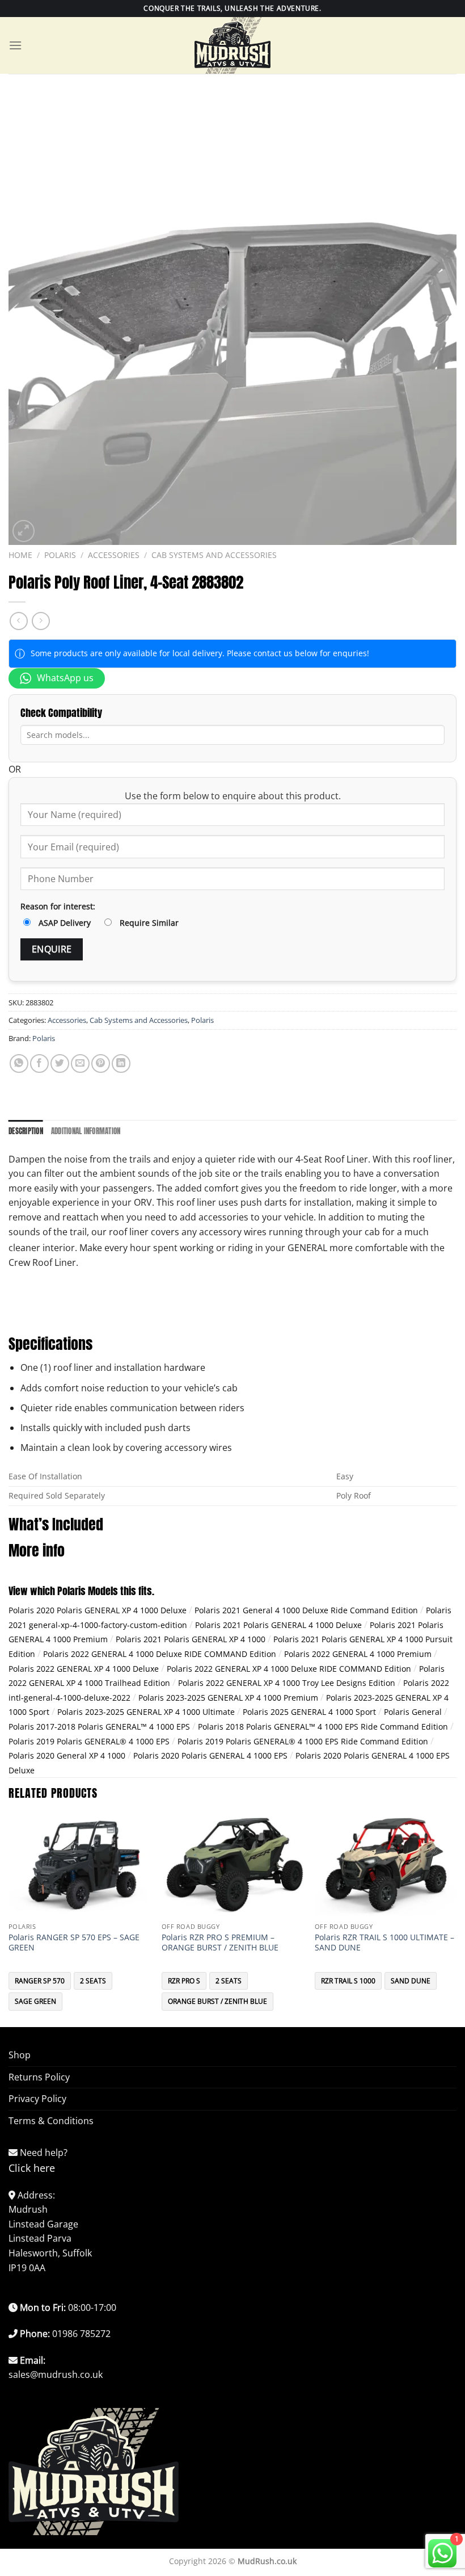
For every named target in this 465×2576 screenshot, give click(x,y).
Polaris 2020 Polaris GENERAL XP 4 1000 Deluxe (98, 1610)
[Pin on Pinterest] (101, 1063)
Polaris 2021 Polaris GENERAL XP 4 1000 (191, 1639)
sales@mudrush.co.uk (56, 2374)
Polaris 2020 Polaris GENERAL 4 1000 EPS (210, 1755)
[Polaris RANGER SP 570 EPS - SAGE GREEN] (79, 1865)
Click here (32, 2168)
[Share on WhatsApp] (19, 1063)
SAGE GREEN (35, 2001)
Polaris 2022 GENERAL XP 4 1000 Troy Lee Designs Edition (287, 1683)
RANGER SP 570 (40, 1981)
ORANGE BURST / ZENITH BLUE (217, 2001)
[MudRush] (232, 45)
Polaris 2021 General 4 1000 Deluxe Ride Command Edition (306, 1610)
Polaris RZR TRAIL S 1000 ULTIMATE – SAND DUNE (384, 1943)
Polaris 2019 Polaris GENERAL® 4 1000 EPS (89, 1741)
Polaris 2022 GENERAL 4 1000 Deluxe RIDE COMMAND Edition (160, 1654)
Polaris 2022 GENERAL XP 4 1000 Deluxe (84, 1669)
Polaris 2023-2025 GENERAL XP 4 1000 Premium (228, 1698)
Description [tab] (26, 1131)
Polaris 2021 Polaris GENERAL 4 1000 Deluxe (278, 1625)
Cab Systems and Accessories (214, 555)
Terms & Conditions (51, 2121)
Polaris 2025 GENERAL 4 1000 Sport (309, 1712)
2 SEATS (93, 1981)
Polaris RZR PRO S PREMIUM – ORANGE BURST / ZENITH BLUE (220, 1943)
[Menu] (15, 45)
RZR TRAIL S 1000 (348, 1981)
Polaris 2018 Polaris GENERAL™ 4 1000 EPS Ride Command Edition (323, 1727)
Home (20, 555)
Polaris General (413, 1712)
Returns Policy (39, 2077)
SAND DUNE (411, 1981)
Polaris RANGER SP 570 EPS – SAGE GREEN (74, 1943)
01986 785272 (81, 2334)
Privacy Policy (37, 2099)
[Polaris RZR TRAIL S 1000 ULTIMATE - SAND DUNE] (386, 1865)
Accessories (114, 555)
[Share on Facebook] (39, 1063)
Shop (20, 2055)
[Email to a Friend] (80, 1063)
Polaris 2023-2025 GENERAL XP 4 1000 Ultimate (146, 1712)
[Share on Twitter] (60, 1063)
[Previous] (9, 1920)
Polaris (60, 555)
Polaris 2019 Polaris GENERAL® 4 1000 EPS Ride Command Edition (303, 1741)
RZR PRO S (184, 1981)
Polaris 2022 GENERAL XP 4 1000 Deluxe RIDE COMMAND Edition (289, 1669)
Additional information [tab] (86, 1131)
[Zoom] (24, 531)
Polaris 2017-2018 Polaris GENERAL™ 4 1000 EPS (99, 1727)
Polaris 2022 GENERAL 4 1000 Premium (358, 1654)
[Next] (456, 1920)
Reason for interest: (58, 906)
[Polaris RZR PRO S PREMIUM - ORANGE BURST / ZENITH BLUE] (232, 1865)
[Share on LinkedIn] (121, 1063)
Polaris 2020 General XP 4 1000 (67, 1755)
